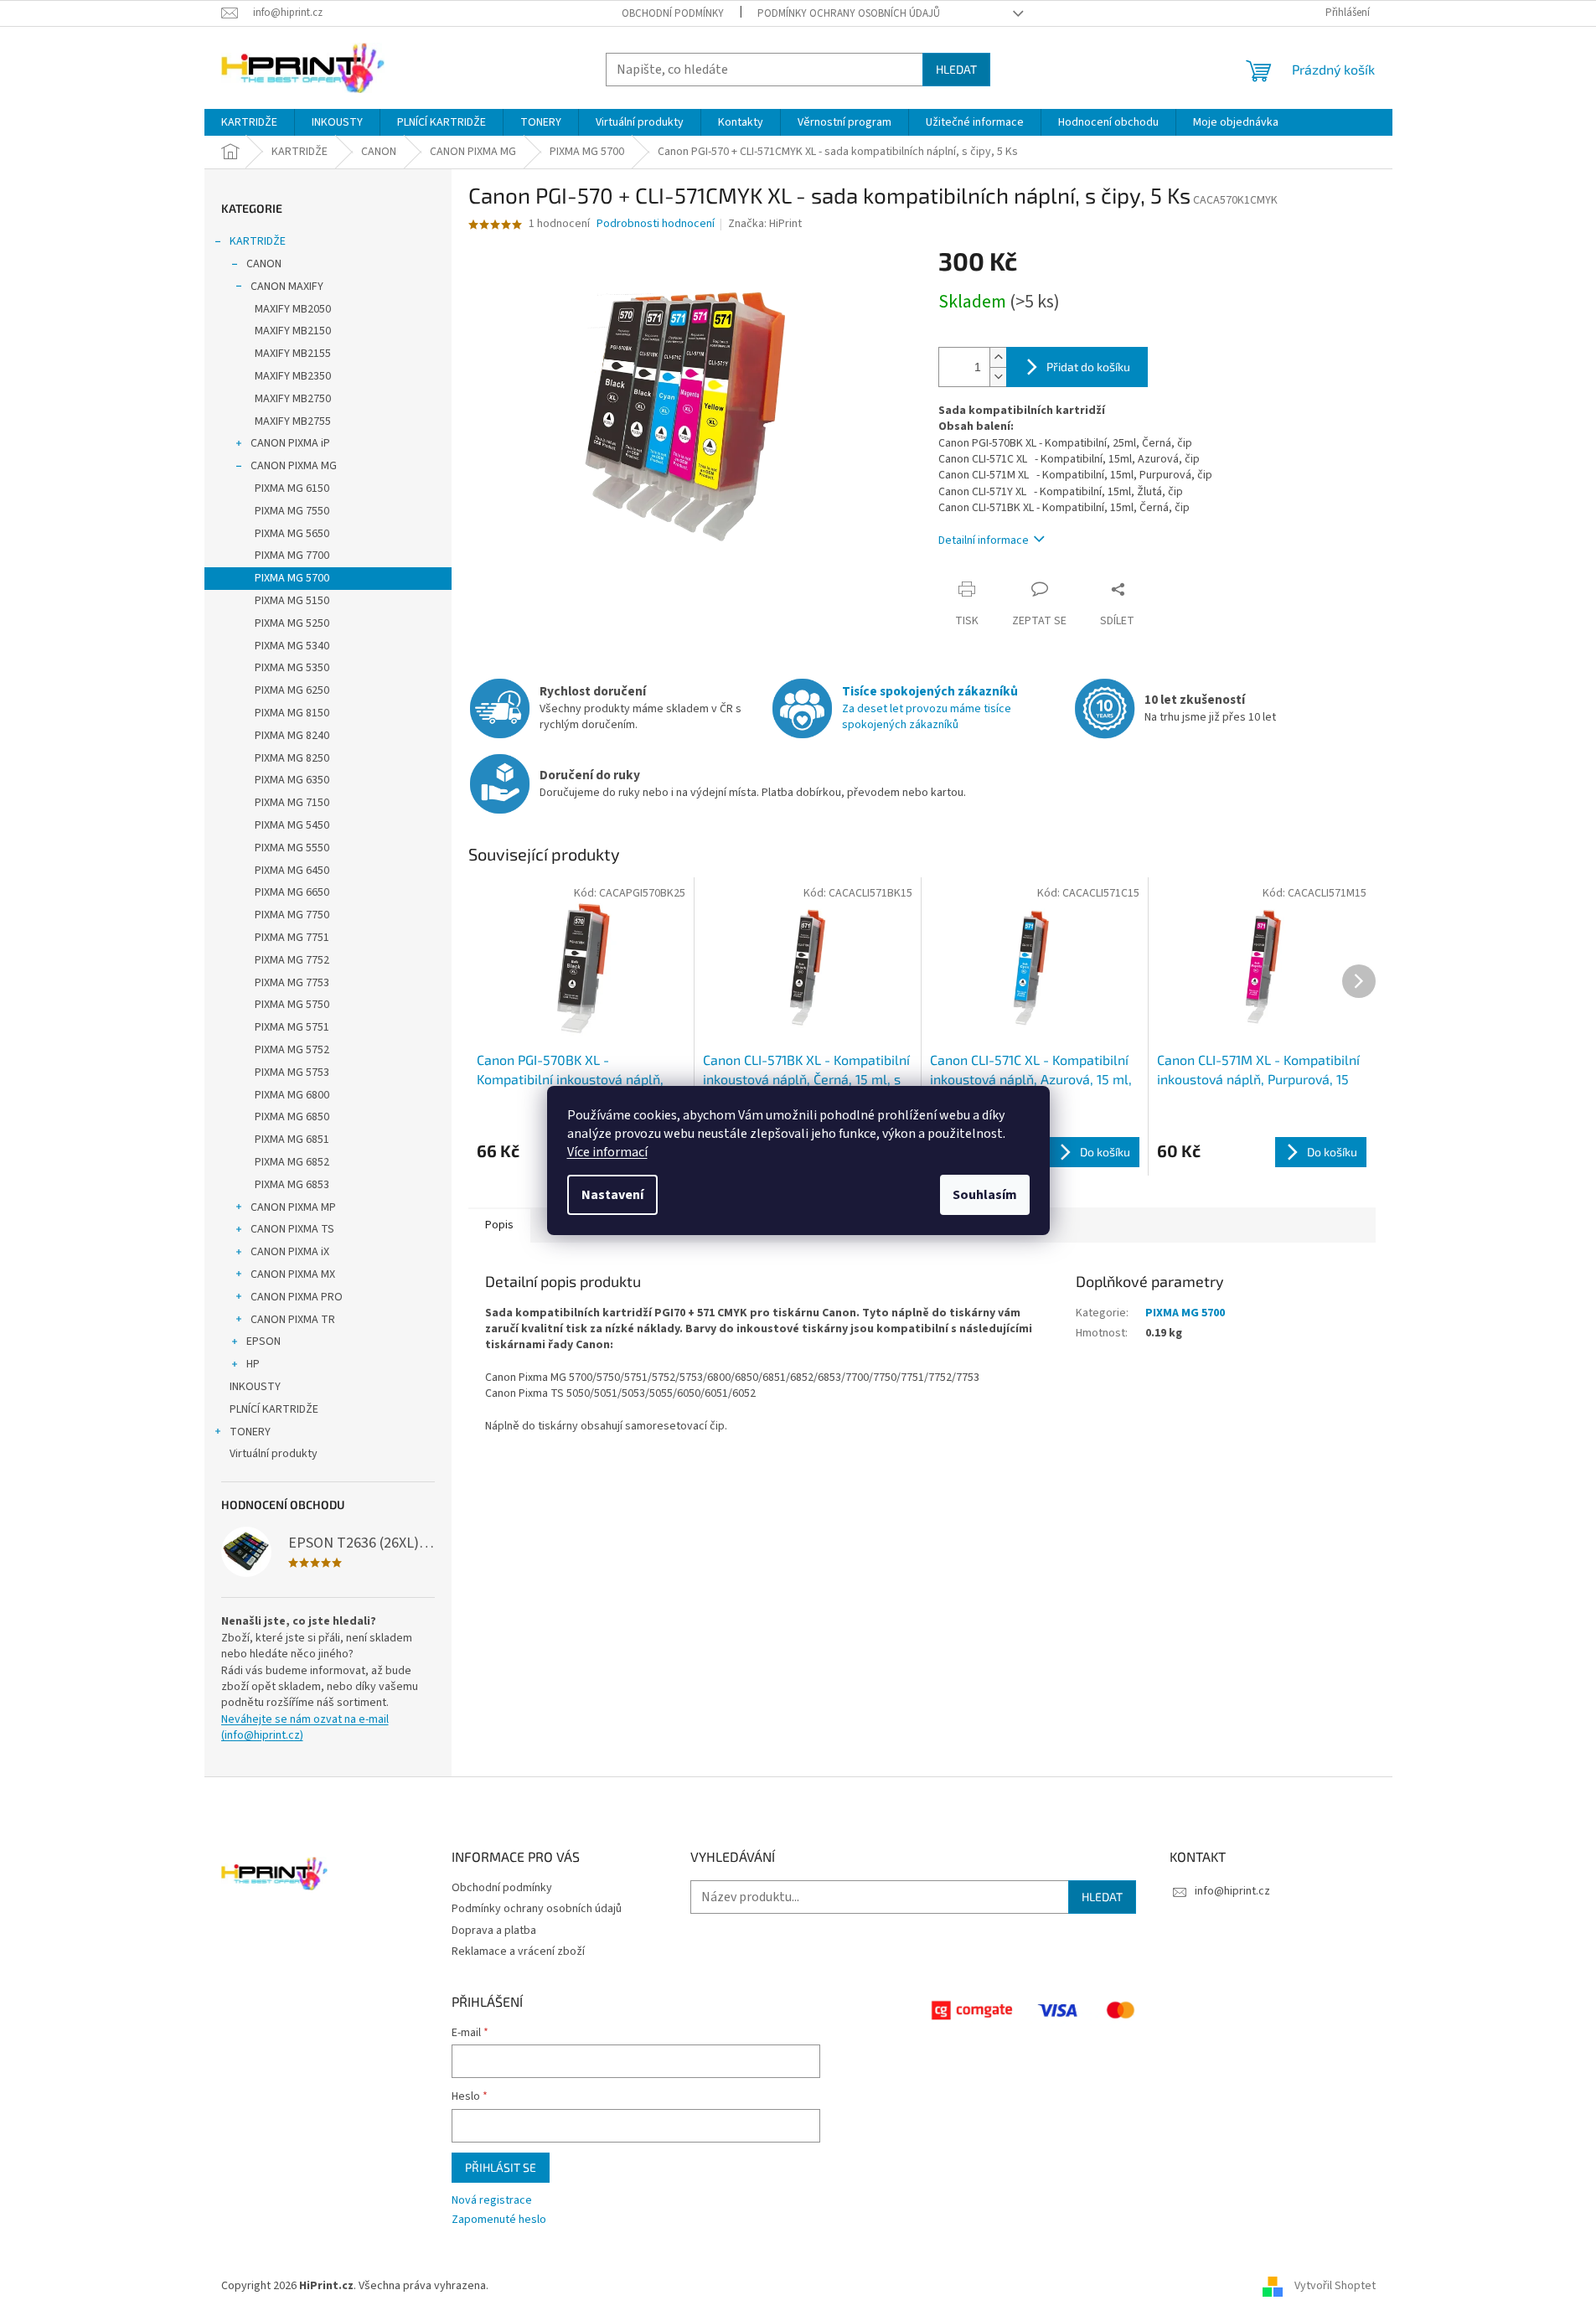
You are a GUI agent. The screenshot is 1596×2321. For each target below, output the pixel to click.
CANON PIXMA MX (293, 1274)
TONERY (250, 1432)
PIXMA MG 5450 (292, 825)
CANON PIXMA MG (294, 466)
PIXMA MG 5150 (292, 601)
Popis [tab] (499, 1225)
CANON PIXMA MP (293, 1207)
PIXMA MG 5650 (292, 534)
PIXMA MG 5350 (292, 668)
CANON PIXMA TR (293, 1320)
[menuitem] (249, 122)
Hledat (956, 69)
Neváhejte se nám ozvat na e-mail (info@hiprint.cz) (305, 1728)
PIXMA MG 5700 (292, 578)
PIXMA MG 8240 (292, 736)
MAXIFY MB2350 (293, 376)
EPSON (263, 1341)
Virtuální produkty (274, 1454)
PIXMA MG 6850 (292, 1117)
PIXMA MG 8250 (292, 758)
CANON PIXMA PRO (297, 1297)
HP (253, 1364)
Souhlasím (985, 1195)
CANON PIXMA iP (290, 443)
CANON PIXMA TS (292, 1229)
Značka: (765, 224)
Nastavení (612, 1195)
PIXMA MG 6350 (292, 780)
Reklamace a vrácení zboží (518, 1951)
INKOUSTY (255, 1387)
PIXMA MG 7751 (292, 938)
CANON (264, 264)
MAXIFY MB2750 (293, 399)
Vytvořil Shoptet (1335, 2286)
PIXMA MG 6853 (292, 1185)
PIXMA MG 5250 (292, 623)
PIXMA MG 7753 (292, 983)
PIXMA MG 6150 (292, 488)
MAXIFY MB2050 (293, 309)
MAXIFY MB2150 (293, 331)
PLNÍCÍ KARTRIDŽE (274, 1409)
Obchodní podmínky (673, 13)
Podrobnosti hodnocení (656, 224)
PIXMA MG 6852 (292, 1162)
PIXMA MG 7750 (292, 915)
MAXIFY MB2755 (293, 421)
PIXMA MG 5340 (292, 646)
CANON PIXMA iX (290, 1252)
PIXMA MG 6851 (292, 1140)
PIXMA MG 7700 (292, 556)
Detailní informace (984, 540)
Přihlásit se (501, 2167)
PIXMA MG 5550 (292, 848)
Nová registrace (492, 2201)
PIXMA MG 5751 (292, 1027)
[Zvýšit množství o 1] (998, 357)
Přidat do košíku (1088, 367)
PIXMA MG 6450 (292, 871)
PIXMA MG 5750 (292, 1005)
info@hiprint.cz (1232, 1891)
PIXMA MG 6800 (292, 1095)
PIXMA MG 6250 (292, 690)
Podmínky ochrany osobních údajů (849, 13)
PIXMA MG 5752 (292, 1050)
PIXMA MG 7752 (292, 960)
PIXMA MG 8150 (292, 713)
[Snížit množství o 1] (998, 377)
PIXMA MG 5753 (292, 1073)
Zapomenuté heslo (499, 2220)
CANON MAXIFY (287, 287)
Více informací (607, 1152)
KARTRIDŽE (258, 241)
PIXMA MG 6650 (292, 892)
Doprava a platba (494, 1931)
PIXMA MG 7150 (292, 803)
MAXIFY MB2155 (293, 354)
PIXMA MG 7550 (292, 511)
